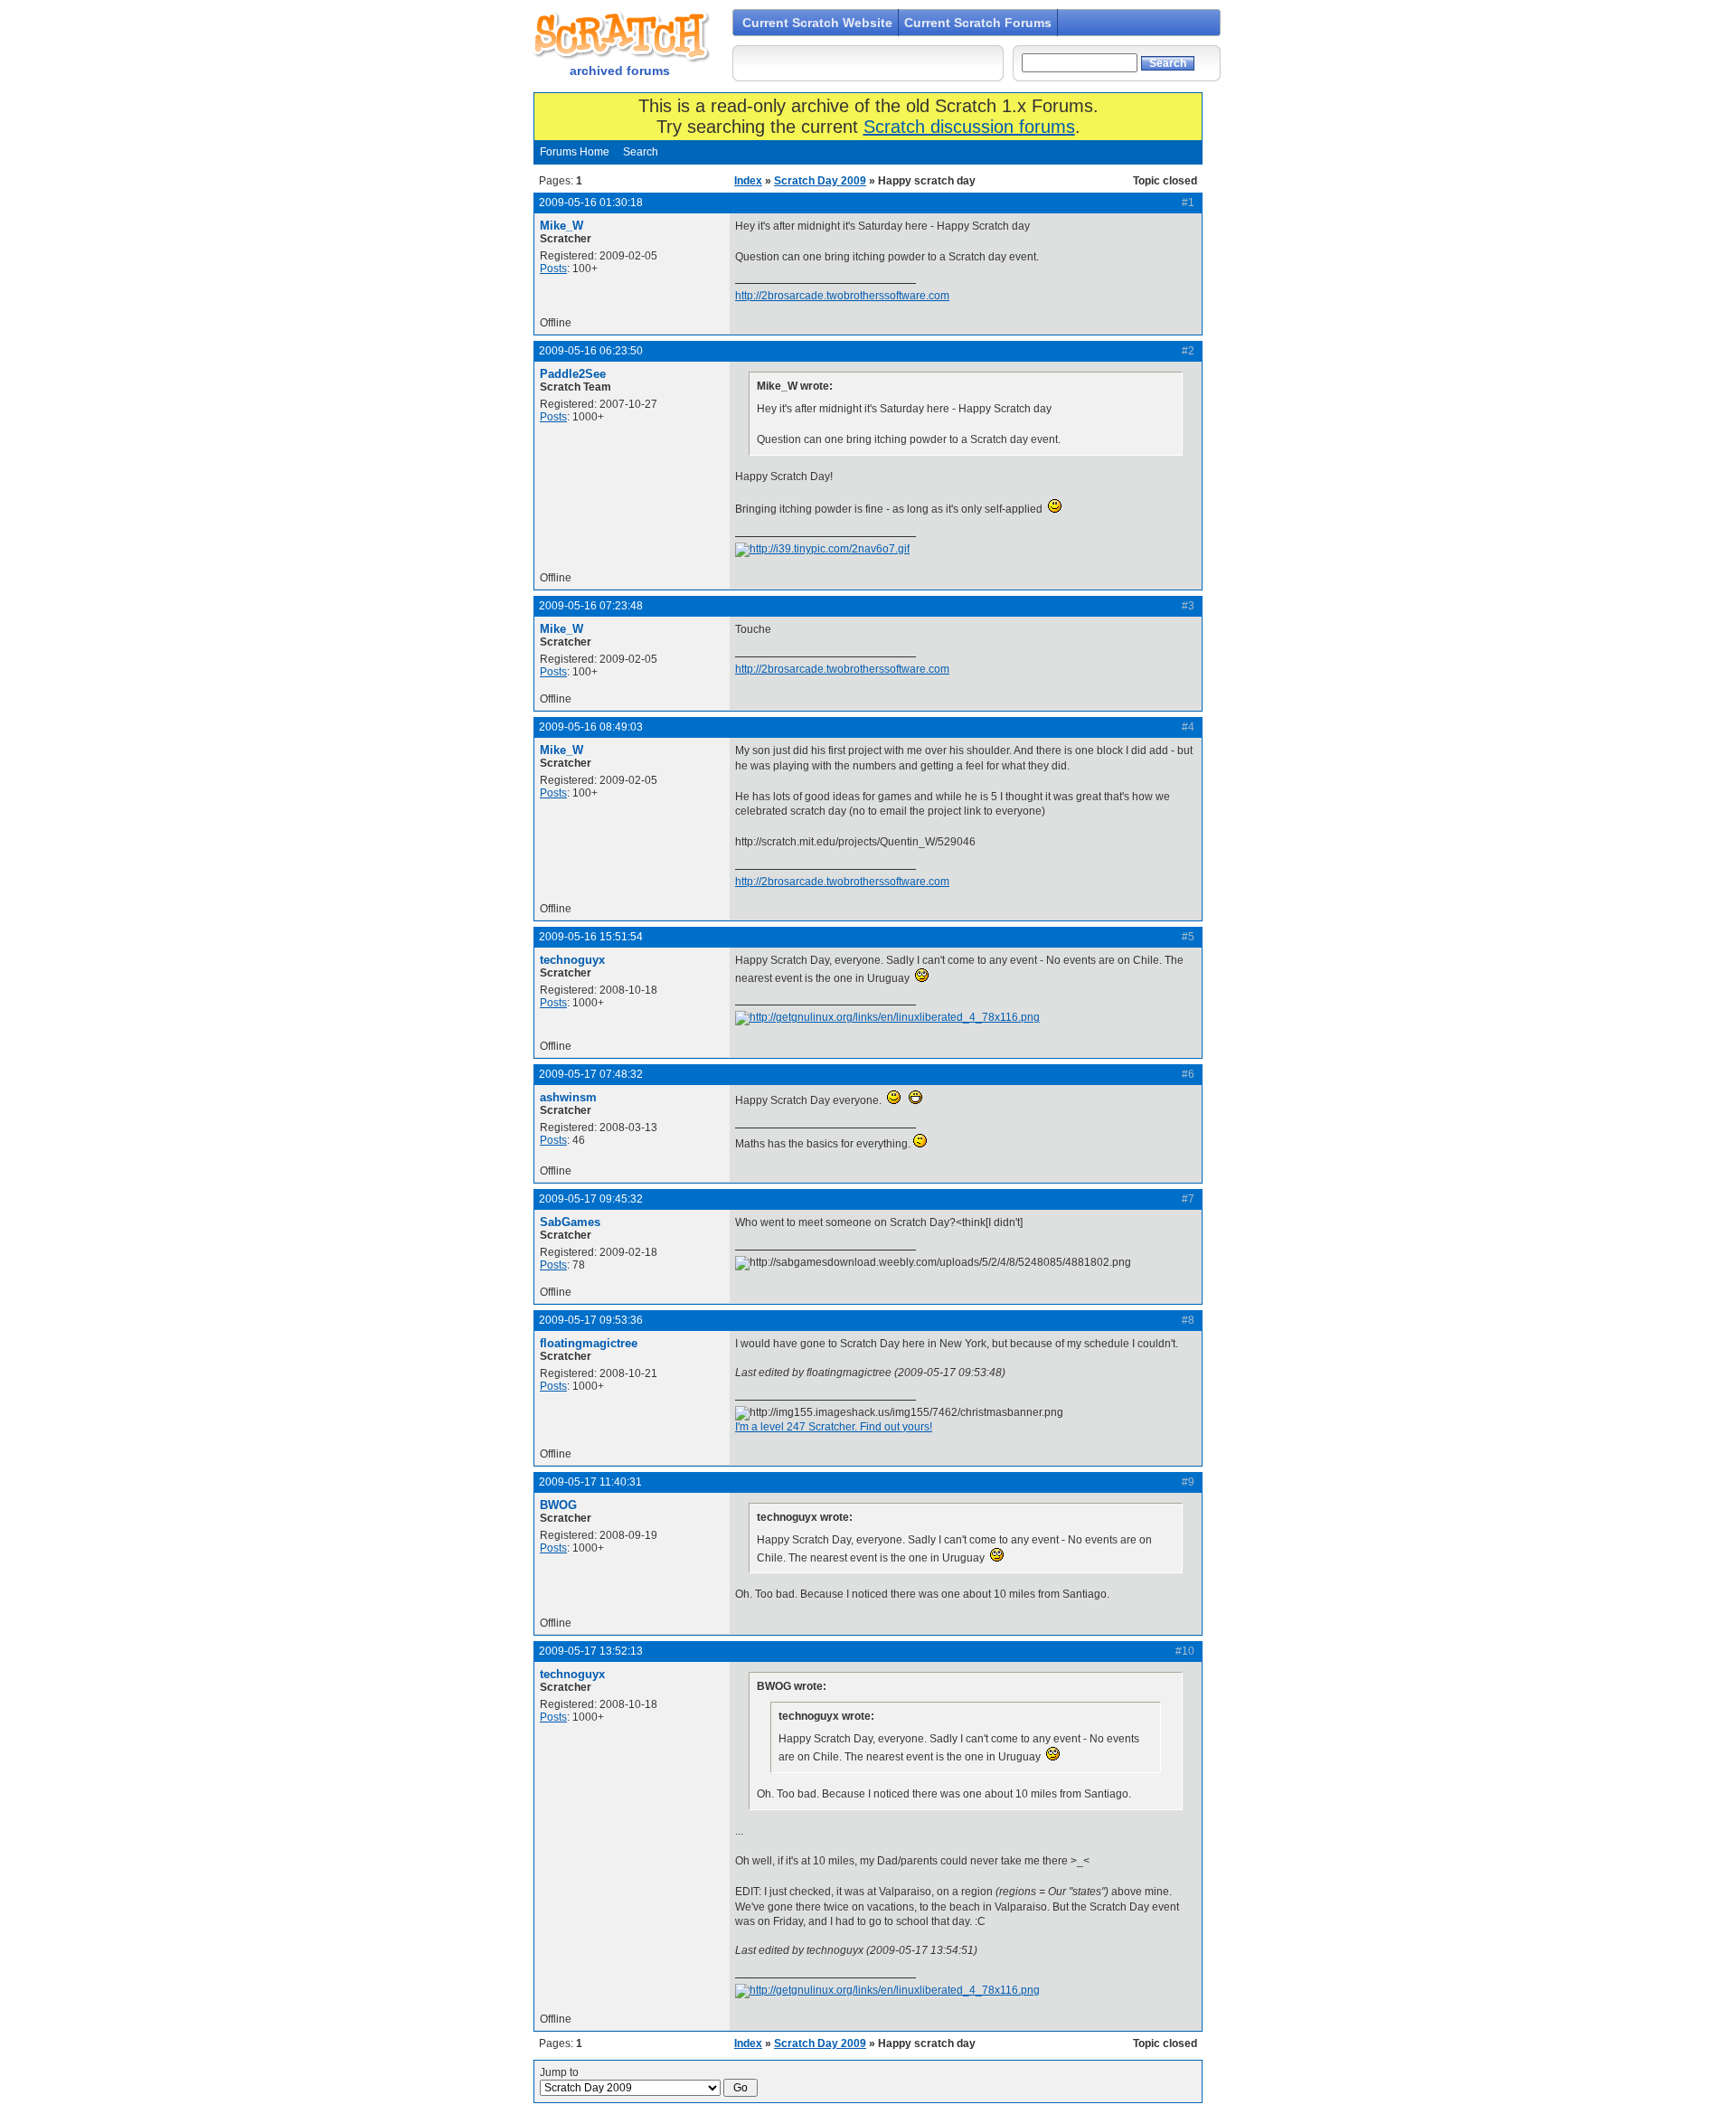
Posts (553, 269)
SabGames (570, 1222)
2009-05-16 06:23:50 (591, 351)
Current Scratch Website (817, 23)
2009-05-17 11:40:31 (590, 1482)
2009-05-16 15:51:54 (591, 937)
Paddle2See (573, 374)
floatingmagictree (589, 1343)
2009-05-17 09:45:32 (591, 1199)
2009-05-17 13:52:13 (591, 1651)
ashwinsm (568, 1097)
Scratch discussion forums (969, 127)
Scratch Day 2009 (820, 181)
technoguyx (572, 960)
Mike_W (561, 226)
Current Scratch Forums (978, 23)
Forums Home (575, 152)
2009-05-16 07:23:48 (591, 606)
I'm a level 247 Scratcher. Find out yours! (834, 1427)
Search (641, 152)
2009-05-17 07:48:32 (591, 1074)
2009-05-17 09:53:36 (591, 1320)
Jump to (559, 2072)
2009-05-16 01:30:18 (591, 203)
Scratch (619, 36)
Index (748, 181)
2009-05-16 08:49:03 (591, 727)
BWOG (558, 1505)
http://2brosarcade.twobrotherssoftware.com (842, 296)
